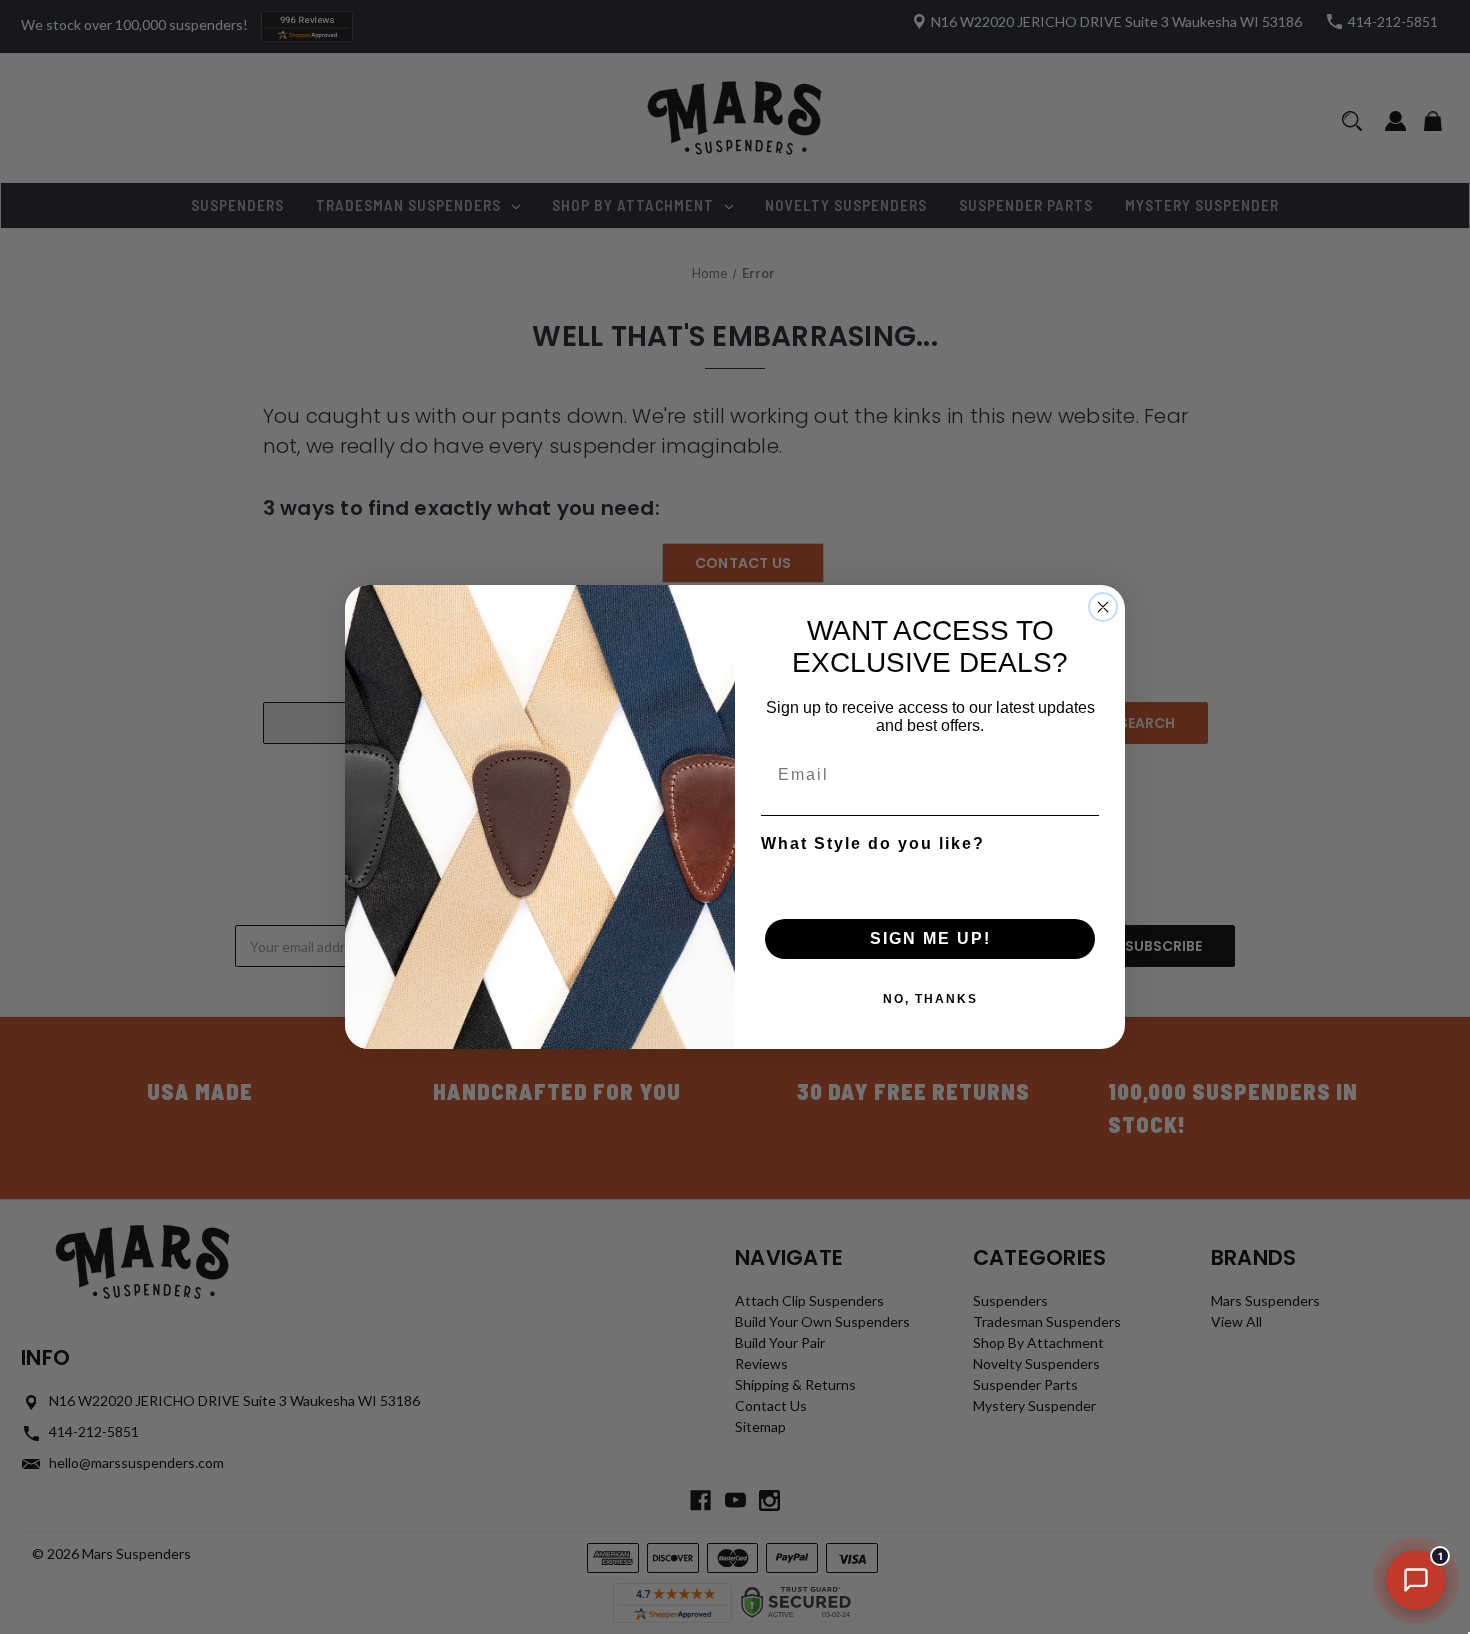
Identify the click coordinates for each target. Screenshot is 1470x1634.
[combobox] (924, 879)
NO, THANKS (930, 999)
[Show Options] (1080, 879)
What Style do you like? (873, 843)
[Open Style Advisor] (1416, 1580)
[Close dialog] (1103, 607)
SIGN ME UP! (930, 938)
